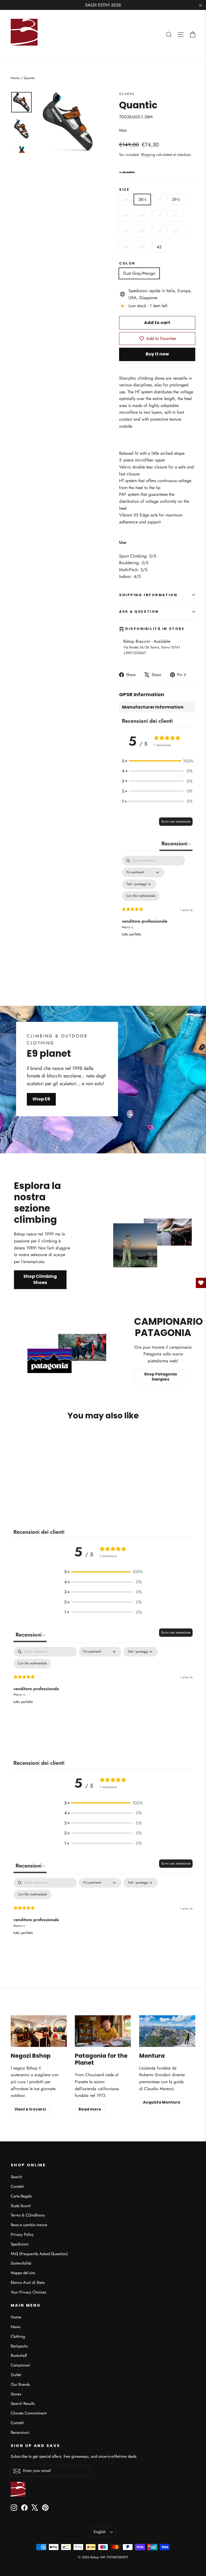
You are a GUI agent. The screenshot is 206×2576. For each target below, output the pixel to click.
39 (159, 199)
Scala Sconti (21, 2206)
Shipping (148, 155)
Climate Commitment (29, 2413)
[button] (157, 761)
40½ (143, 215)
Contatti (17, 2186)
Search (16, 2177)
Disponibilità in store (155, 629)
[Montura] (167, 2031)
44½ (142, 247)
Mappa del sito (23, 2273)
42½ (142, 231)
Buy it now (157, 354)
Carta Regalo (21, 2196)
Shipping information (148, 595)
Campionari (21, 2365)
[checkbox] (141, 896)
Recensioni (20, 2432)
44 (126, 247)
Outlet (16, 2375)
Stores (16, 2394)
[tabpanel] (157, 908)
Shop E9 (41, 1099)
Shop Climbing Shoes (40, 1279)
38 (126, 199)
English (100, 2532)
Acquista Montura (161, 2102)
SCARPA (127, 94)
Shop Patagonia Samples (160, 1377)
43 (159, 231)
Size (124, 190)
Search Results (23, 2403)
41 (159, 215)
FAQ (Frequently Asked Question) (39, 2254)
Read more (90, 2109)
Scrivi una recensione (176, 821)
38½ (142, 199)
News (16, 2327)
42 (126, 231)
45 (159, 247)
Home (15, 78)
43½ (176, 231)
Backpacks (19, 2346)
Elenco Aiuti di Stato (28, 2283)
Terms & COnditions (28, 2215)
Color (127, 263)
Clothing (18, 2336)
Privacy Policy (22, 2234)
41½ (176, 215)
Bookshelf (19, 2355)
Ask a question (139, 612)
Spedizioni (20, 2244)
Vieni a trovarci (30, 2109)
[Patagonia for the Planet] (103, 2031)
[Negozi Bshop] (39, 2031)
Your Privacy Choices (28, 2292)
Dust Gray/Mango (139, 273)
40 (126, 215)
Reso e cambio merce (29, 2225)
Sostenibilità (21, 2263)
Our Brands (20, 2384)
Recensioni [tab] (176, 844)
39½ (176, 199)
